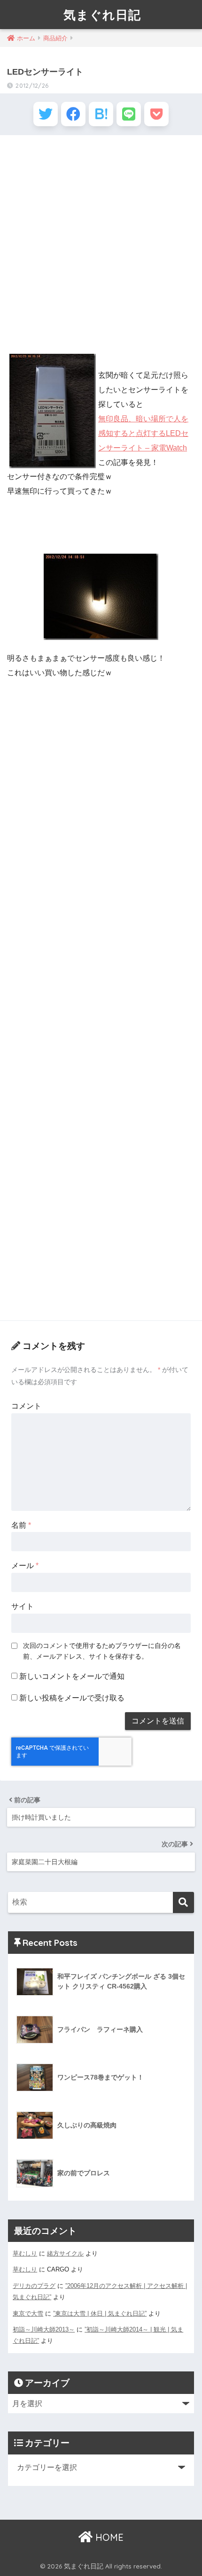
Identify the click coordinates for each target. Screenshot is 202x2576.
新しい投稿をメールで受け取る (72, 1698)
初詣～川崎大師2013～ (44, 2329)
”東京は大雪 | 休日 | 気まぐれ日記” (100, 2313)
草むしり (25, 2253)
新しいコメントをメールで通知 (72, 1676)
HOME (108, 2537)
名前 (21, 1525)
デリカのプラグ (34, 2286)
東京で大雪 (28, 2313)
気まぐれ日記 (102, 15)
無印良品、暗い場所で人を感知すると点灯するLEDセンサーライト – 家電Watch (143, 433)
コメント (26, 1406)
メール (25, 1566)
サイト (23, 1606)
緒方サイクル (65, 2253)
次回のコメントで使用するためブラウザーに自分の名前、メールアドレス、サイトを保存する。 (102, 1651)
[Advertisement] (101, 245)
